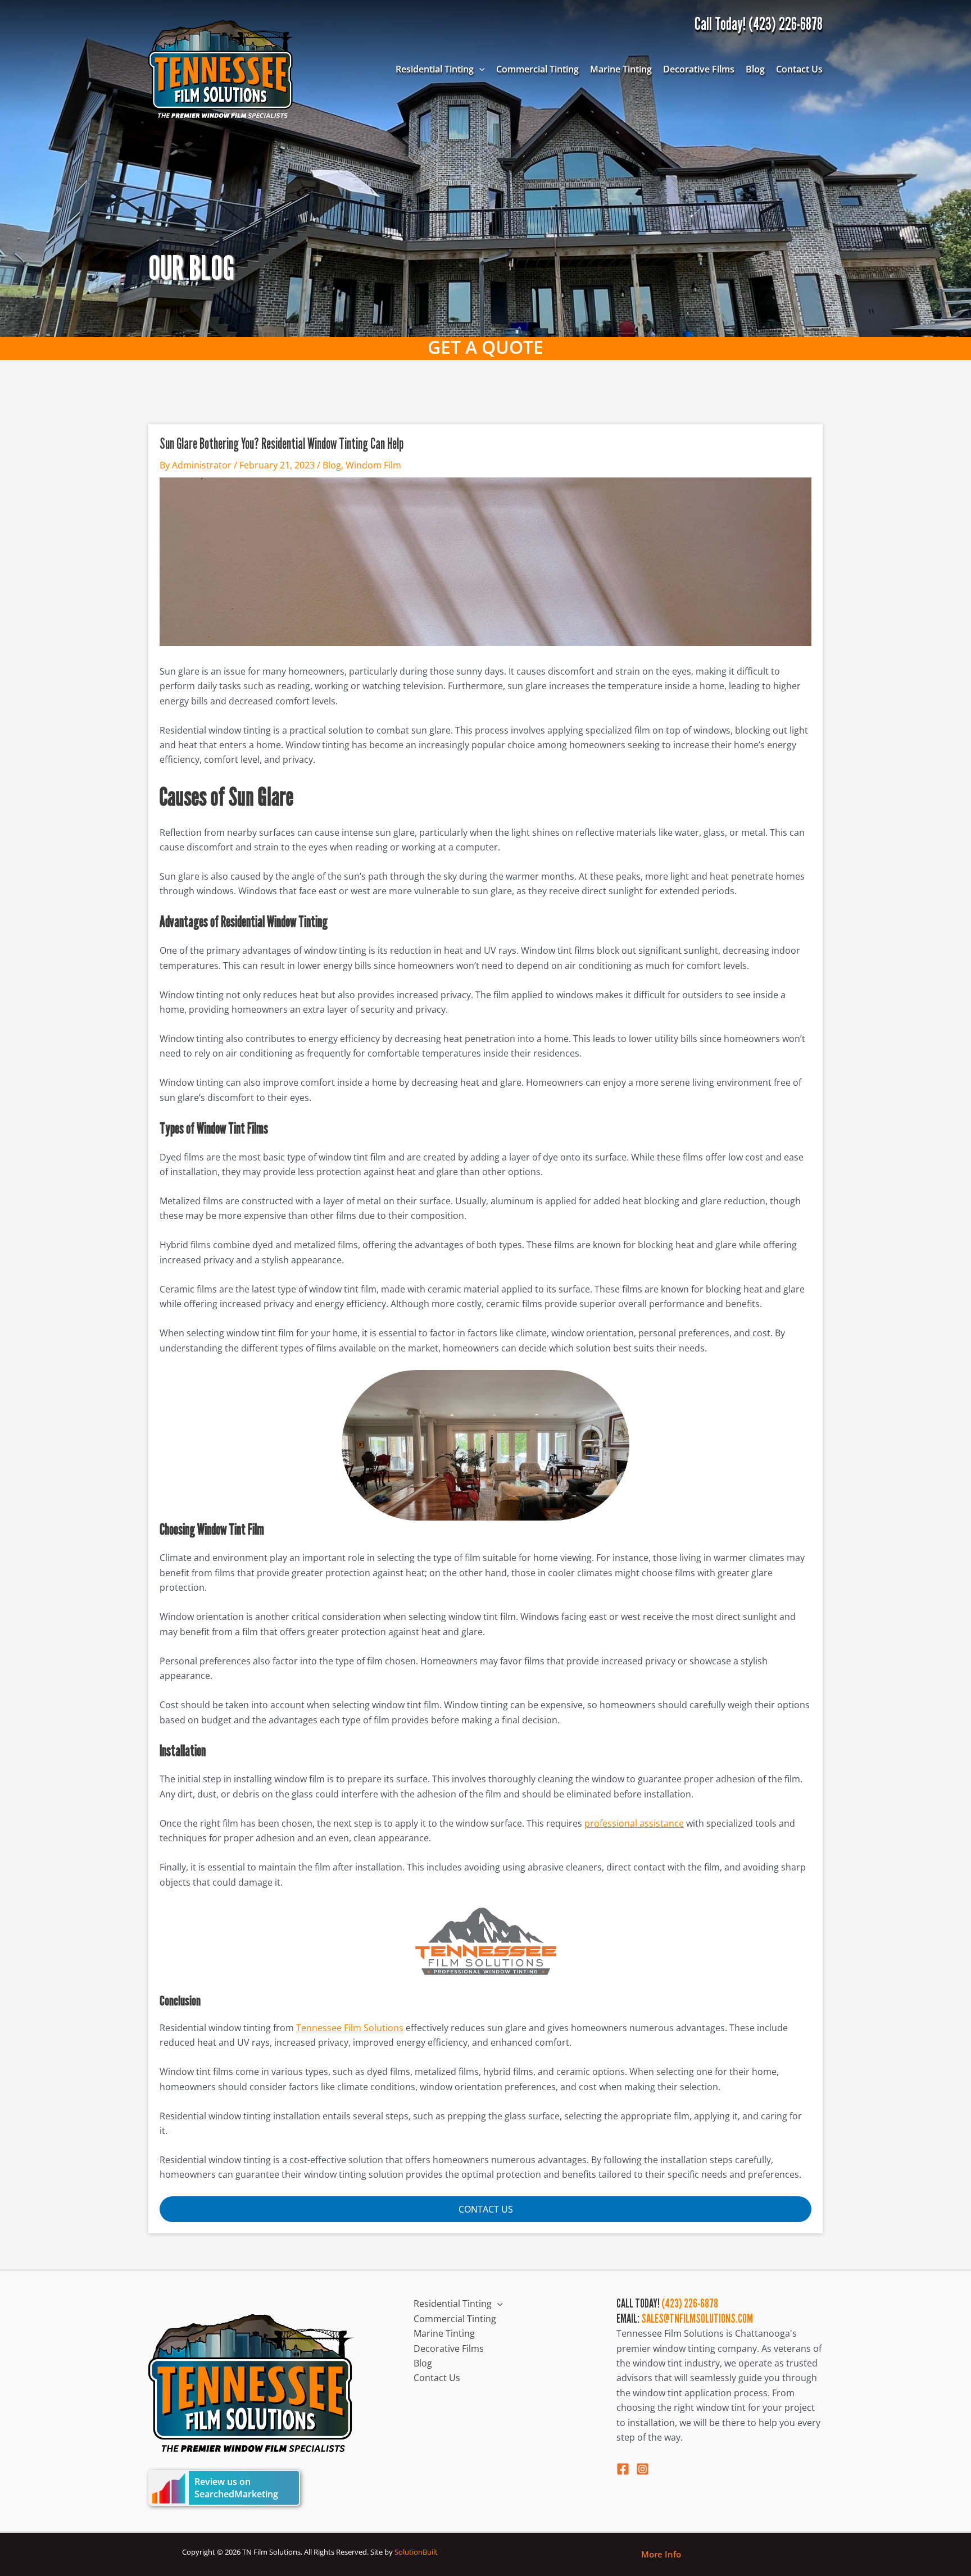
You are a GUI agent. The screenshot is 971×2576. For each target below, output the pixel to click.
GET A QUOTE (485, 347)
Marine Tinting (621, 69)
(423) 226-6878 (690, 2303)
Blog (755, 69)
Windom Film (373, 465)
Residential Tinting (435, 69)
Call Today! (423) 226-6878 (759, 24)
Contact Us (799, 69)
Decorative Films (699, 69)
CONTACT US (486, 2209)
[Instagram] (643, 2469)
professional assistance (634, 1823)
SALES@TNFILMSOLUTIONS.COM (697, 2318)
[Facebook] (623, 2469)
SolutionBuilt (416, 2552)
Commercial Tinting (537, 69)
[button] (479, 69)
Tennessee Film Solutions (350, 2028)
